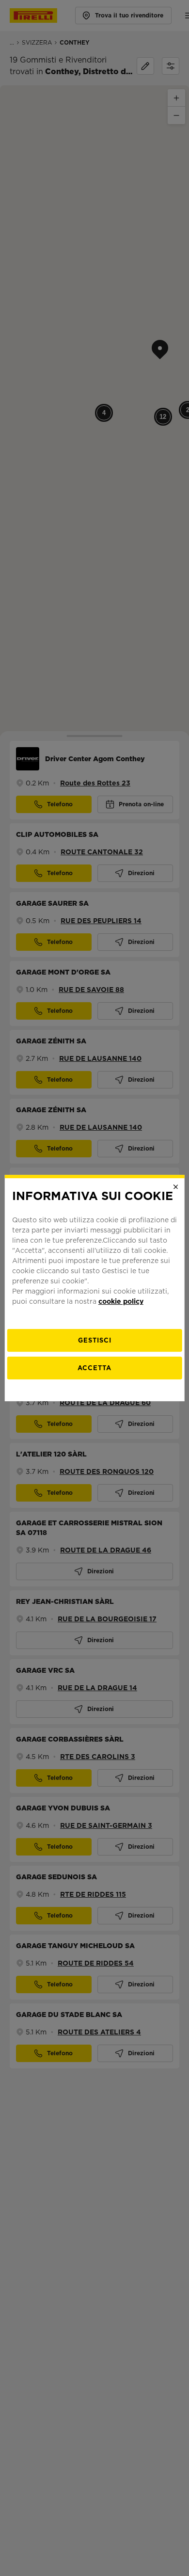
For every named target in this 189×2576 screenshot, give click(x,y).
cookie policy (121, 1301)
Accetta (94, 1368)
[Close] (175, 1187)
